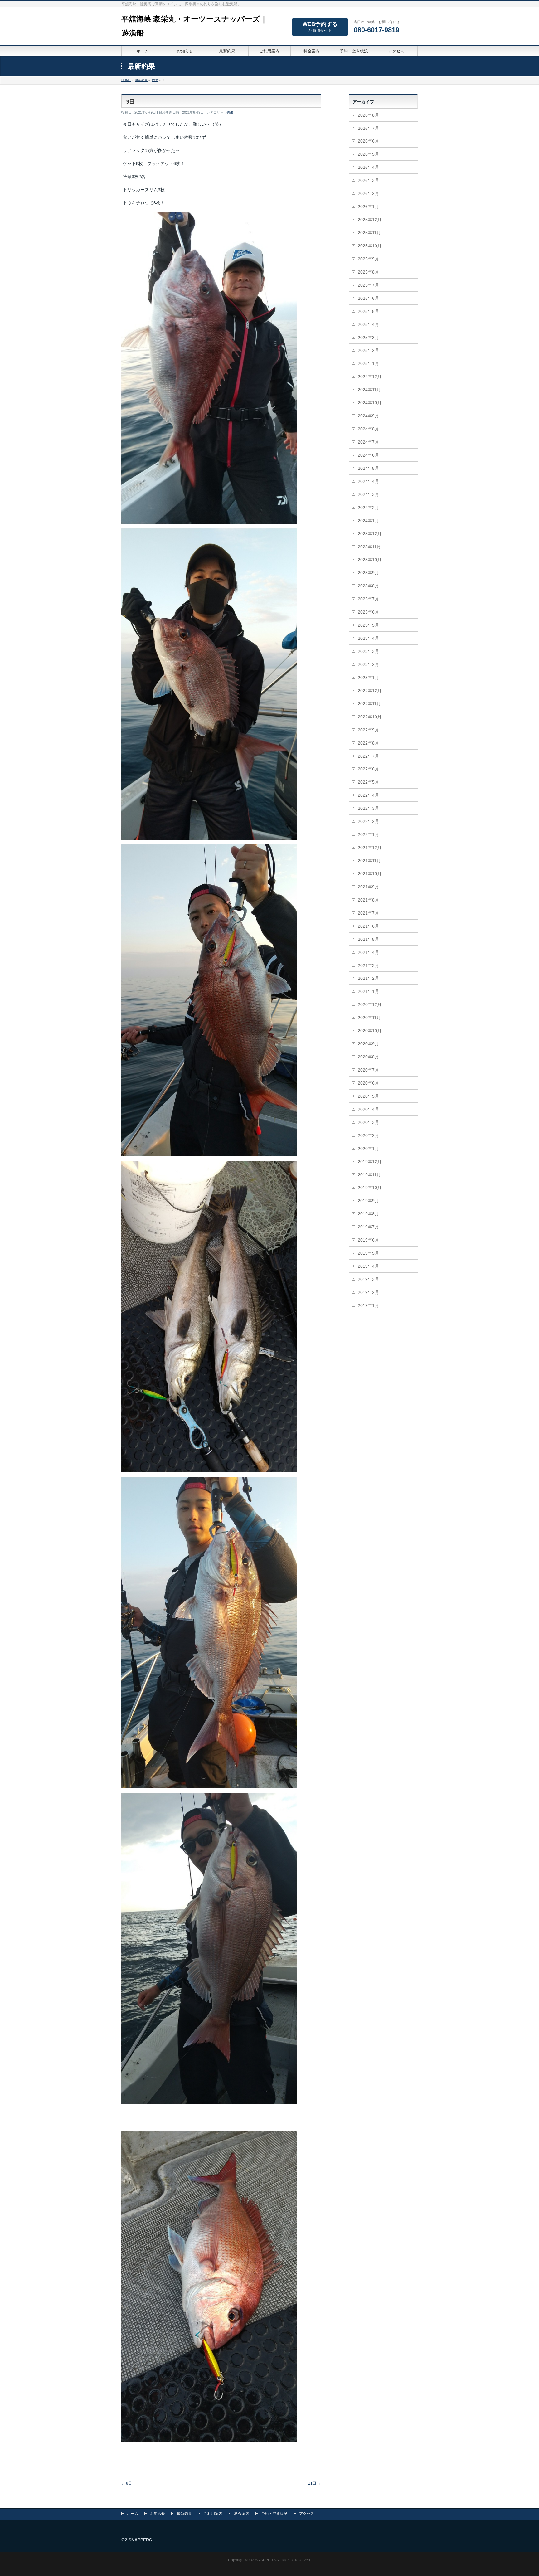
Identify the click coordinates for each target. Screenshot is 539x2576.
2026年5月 (368, 154)
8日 (127, 2483)
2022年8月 (368, 743)
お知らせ (158, 2514)
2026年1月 (368, 207)
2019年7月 (368, 1227)
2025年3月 (368, 338)
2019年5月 (368, 1253)
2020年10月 (370, 1031)
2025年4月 (368, 324)
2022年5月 (368, 782)
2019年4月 (368, 1266)
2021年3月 (368, 965)
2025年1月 (368, 363)
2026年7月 (368, 128)
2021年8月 (368, 900)
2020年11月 (369, 1018)
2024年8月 (368, 429)
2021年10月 (370, 874)
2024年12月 (370, 377)
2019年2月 (368, 1292)
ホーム (133, 2514)
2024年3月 (368, 494)
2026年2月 (368, 193)
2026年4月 (368, 167)
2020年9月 (368, 1044)
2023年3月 (368, 651)
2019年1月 (368, 1305)
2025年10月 (370, 246)
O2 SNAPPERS (262, 2560)
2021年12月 (370, 848)
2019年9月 (368, 1201)
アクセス (307, 2514)
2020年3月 (368, 1122)
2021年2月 (368, 978)
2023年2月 (368, 664)
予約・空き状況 (274, 2514)
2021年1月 (368, 991)
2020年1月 (368, 1149)
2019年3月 (368, 1279)
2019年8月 (368, 1214)
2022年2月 (368, 821)
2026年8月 (368, 115)
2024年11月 (369, 390)
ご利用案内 (213, 2514)
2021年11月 (369, 861)
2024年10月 (370, 403)
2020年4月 (368, 1109)
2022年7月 (368, 756)
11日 (315, 2483)
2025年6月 (368, 298)
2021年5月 (368, 939)
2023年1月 (368, 678)
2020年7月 (368, 1070)
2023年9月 (368, 573)
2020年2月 (368, 1135)
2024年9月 (368, 416)
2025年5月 (368, 311)
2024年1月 (368, 521)
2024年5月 (368, 468)
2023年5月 (368, 625)
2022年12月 (370, 691)
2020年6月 (368, 1083)
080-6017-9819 (376, 30)
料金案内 (242, 2514)
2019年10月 (370, 1188)
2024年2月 (368, 508)
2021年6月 (368, 926)
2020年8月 (368, 1057)
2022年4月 (368, 795)
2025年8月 (368, 272)
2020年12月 (370, 1004)
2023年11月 (369, 547)
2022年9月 (368, 730)
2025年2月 (368, 350)
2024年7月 (368, 442)
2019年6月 (368, 1240)
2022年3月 (368, 808)
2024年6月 (368, 455)
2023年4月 (368, 638)
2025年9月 (368, 259)
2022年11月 (369, 704)
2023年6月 (368, 612)
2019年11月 (369, 1175)
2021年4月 (368, 952)
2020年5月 (368, 1096)
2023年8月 (368, 586)
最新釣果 (184, 2514)
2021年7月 (368, 913)
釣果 (230, 112)
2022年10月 (370, 717)
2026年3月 (368, 180)
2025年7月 (368, 285)
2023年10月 (370, 560)
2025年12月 (370, 220)
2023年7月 (368, 599)
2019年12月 (370, 1162)
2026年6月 (368, 141)
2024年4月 (368, 481)
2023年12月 (370, 534)
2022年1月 (368, 834)
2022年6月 (368, 769)
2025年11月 (369, 233)
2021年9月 (368, 887)
